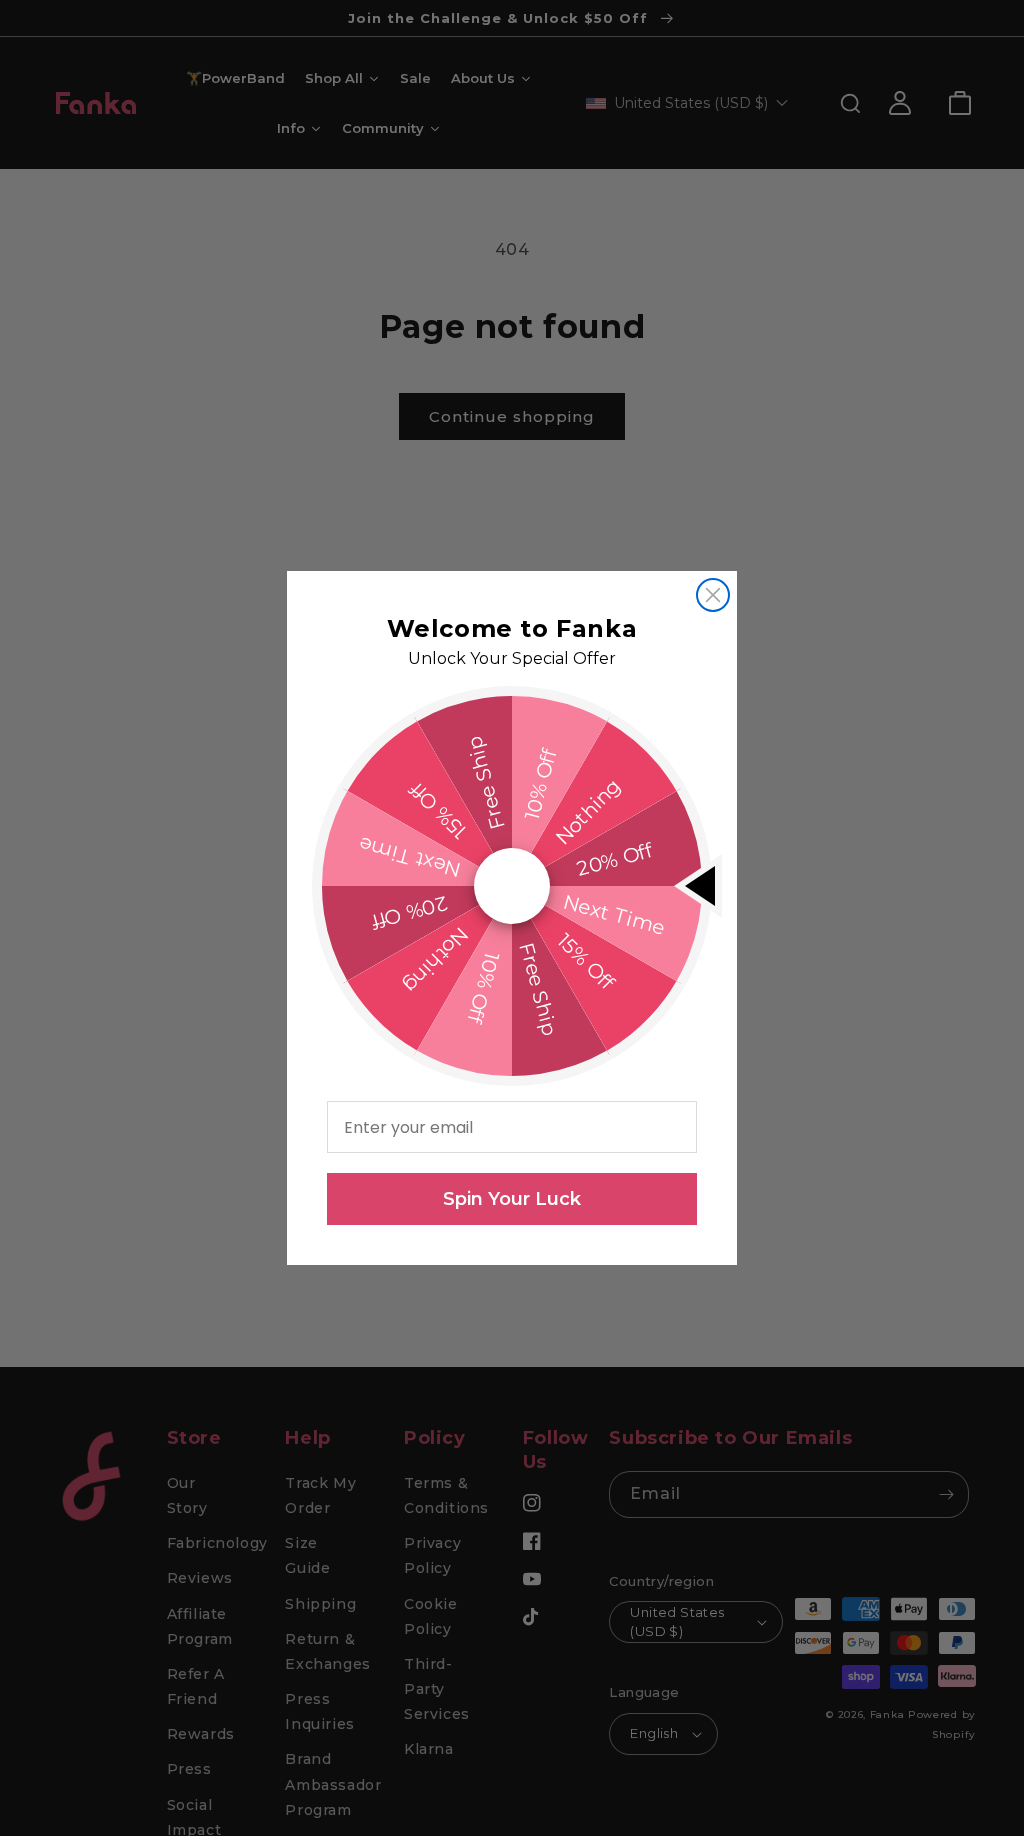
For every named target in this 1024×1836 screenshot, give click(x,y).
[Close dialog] (713, 595)
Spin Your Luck (512, 1199)
